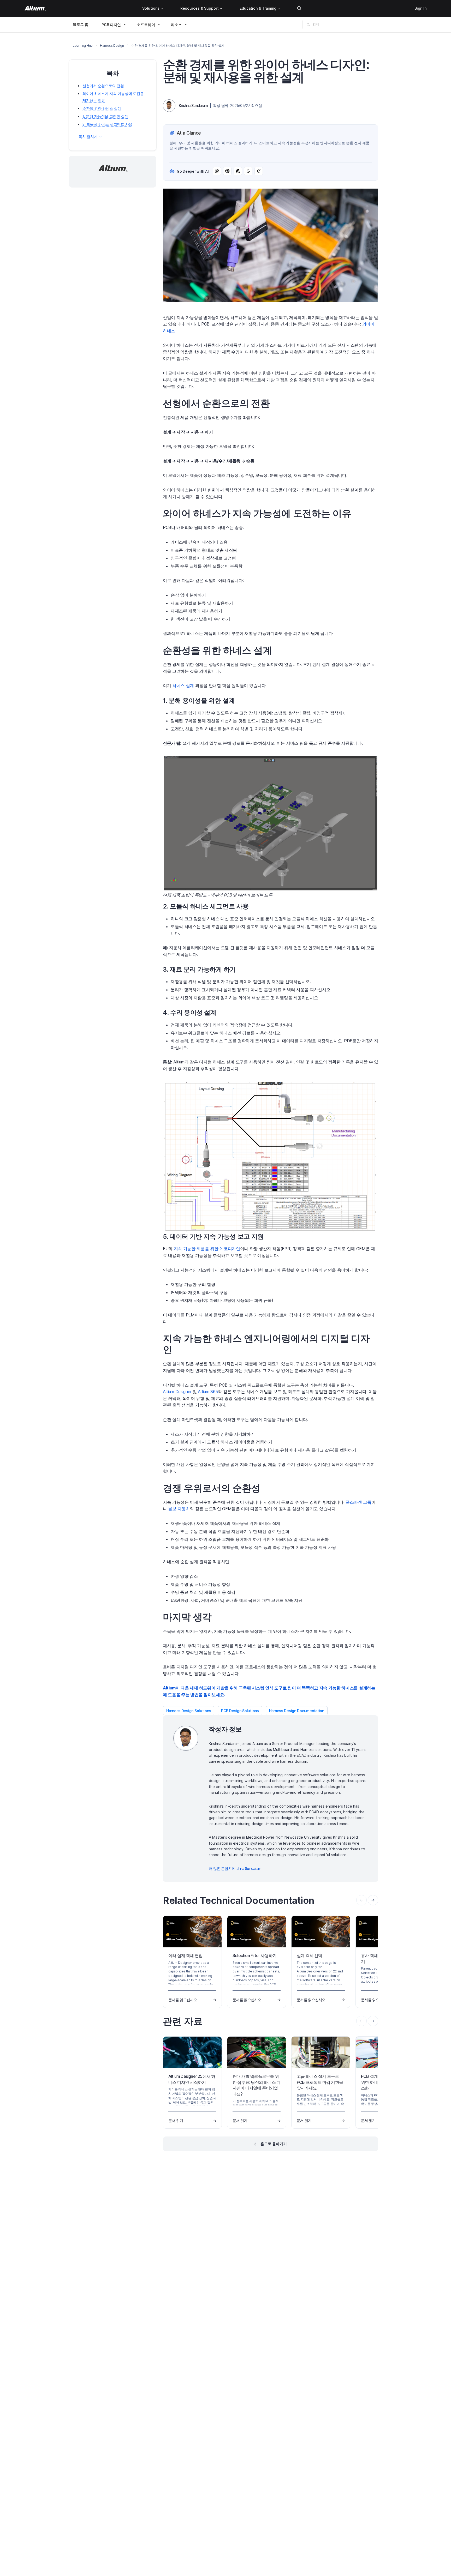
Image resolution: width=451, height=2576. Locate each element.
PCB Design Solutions (240, 1711)
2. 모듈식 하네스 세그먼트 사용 (107, 124)
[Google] (248, 171)
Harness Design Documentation (297, 1711)
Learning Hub (83, 46)
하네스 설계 (183, 685)
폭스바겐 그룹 (358, 1502)
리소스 (176, 25)
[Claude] (238, 171)
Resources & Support (200, 8)
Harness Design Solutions (189, 1711)
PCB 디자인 (111, 25)
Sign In (420, 8)
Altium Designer (177, 1392)
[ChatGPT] (217, 171)
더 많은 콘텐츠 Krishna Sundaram (235, 1868)
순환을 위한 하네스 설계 (102, 108)
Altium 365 (208, 1392)
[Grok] (259, 171)
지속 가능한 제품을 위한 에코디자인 (207, 1249)
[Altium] (35, 8)
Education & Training (258, 8)
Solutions (151, 8)
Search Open (299, 8)
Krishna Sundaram (193, 106)
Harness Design (112, 46)
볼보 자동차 (179, 1509)
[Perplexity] (227, 171)
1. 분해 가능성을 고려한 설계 (105, 116)
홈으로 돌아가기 (274, 2144)
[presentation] (373, 1900)
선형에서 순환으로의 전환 (103, 86)
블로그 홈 (81, 24)
